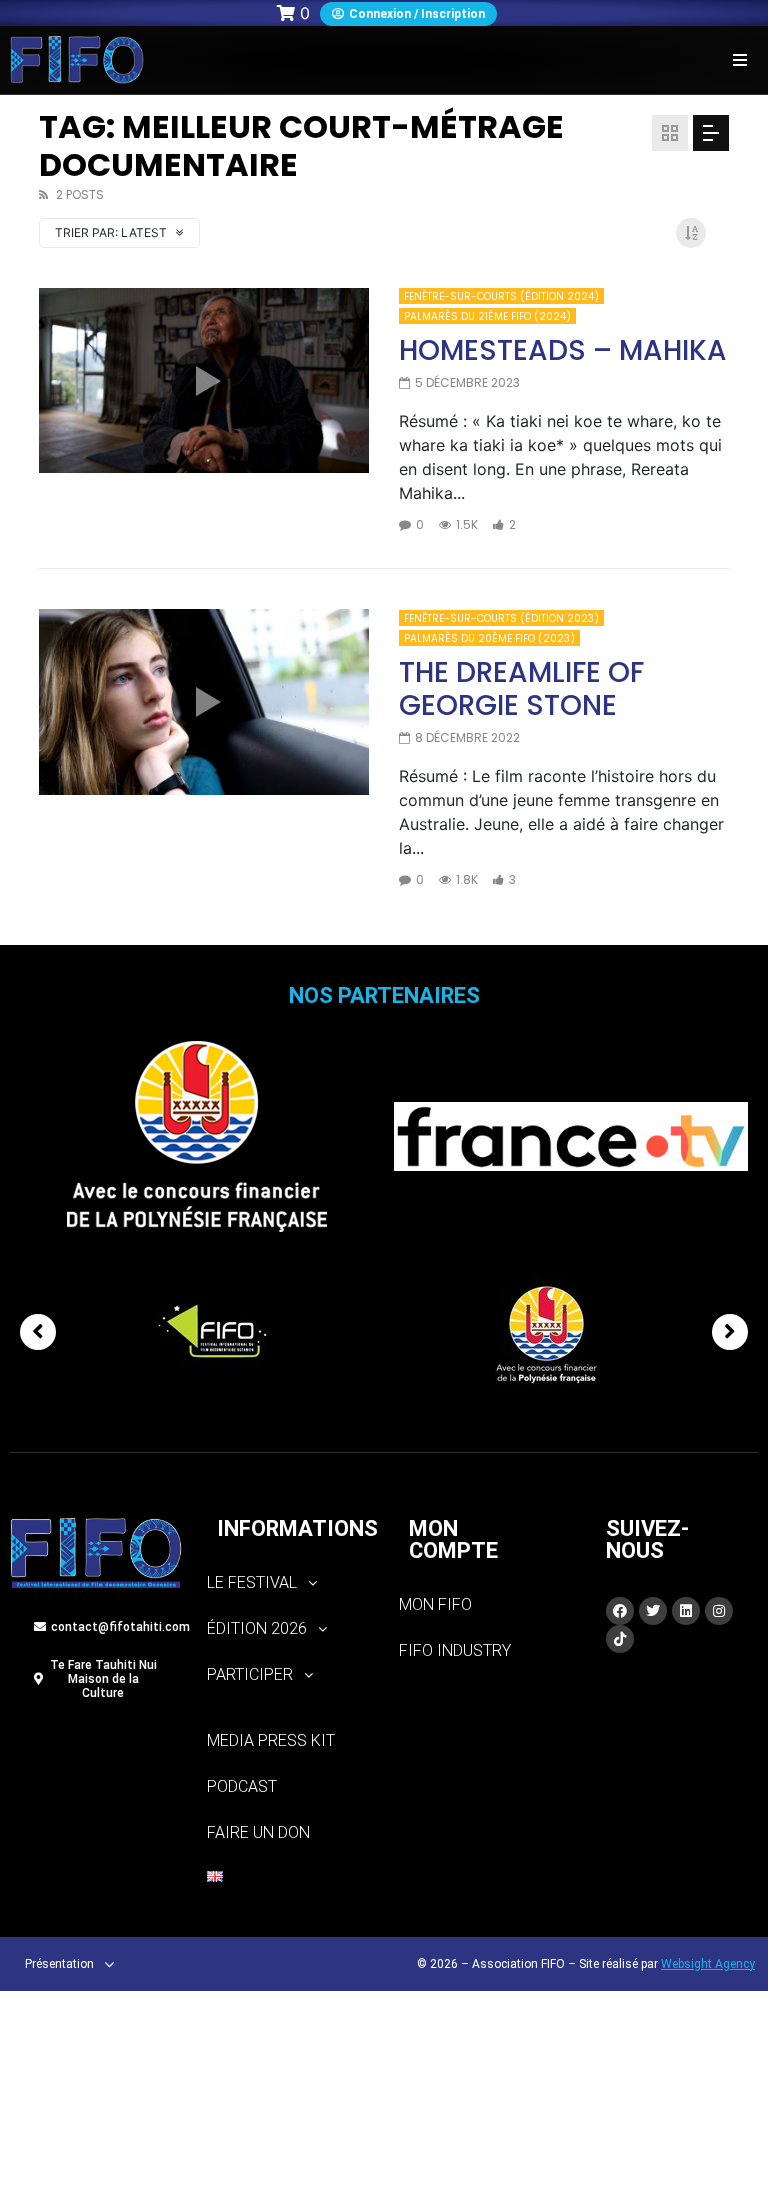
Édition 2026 (257, 1628)
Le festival (252, 1582)
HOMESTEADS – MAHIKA (563, 350)
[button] (740, 59)
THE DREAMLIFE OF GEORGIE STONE (521, 689)
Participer (250, 1674)
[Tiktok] (620, 1639)
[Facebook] (620, 1611)
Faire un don (258, 1832)
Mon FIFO (435, 1604)
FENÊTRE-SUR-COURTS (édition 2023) (501, 618)
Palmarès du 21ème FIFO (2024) (487, 316)
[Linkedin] (686, 1611)
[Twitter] (653, 1611)
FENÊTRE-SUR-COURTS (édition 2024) (501, 296)
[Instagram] (719, 1611)
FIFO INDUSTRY (455, 1650)
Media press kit (271, 1740)
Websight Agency (708, 1964)
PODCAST (242, 1786)
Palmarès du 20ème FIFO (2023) (489, 638)
